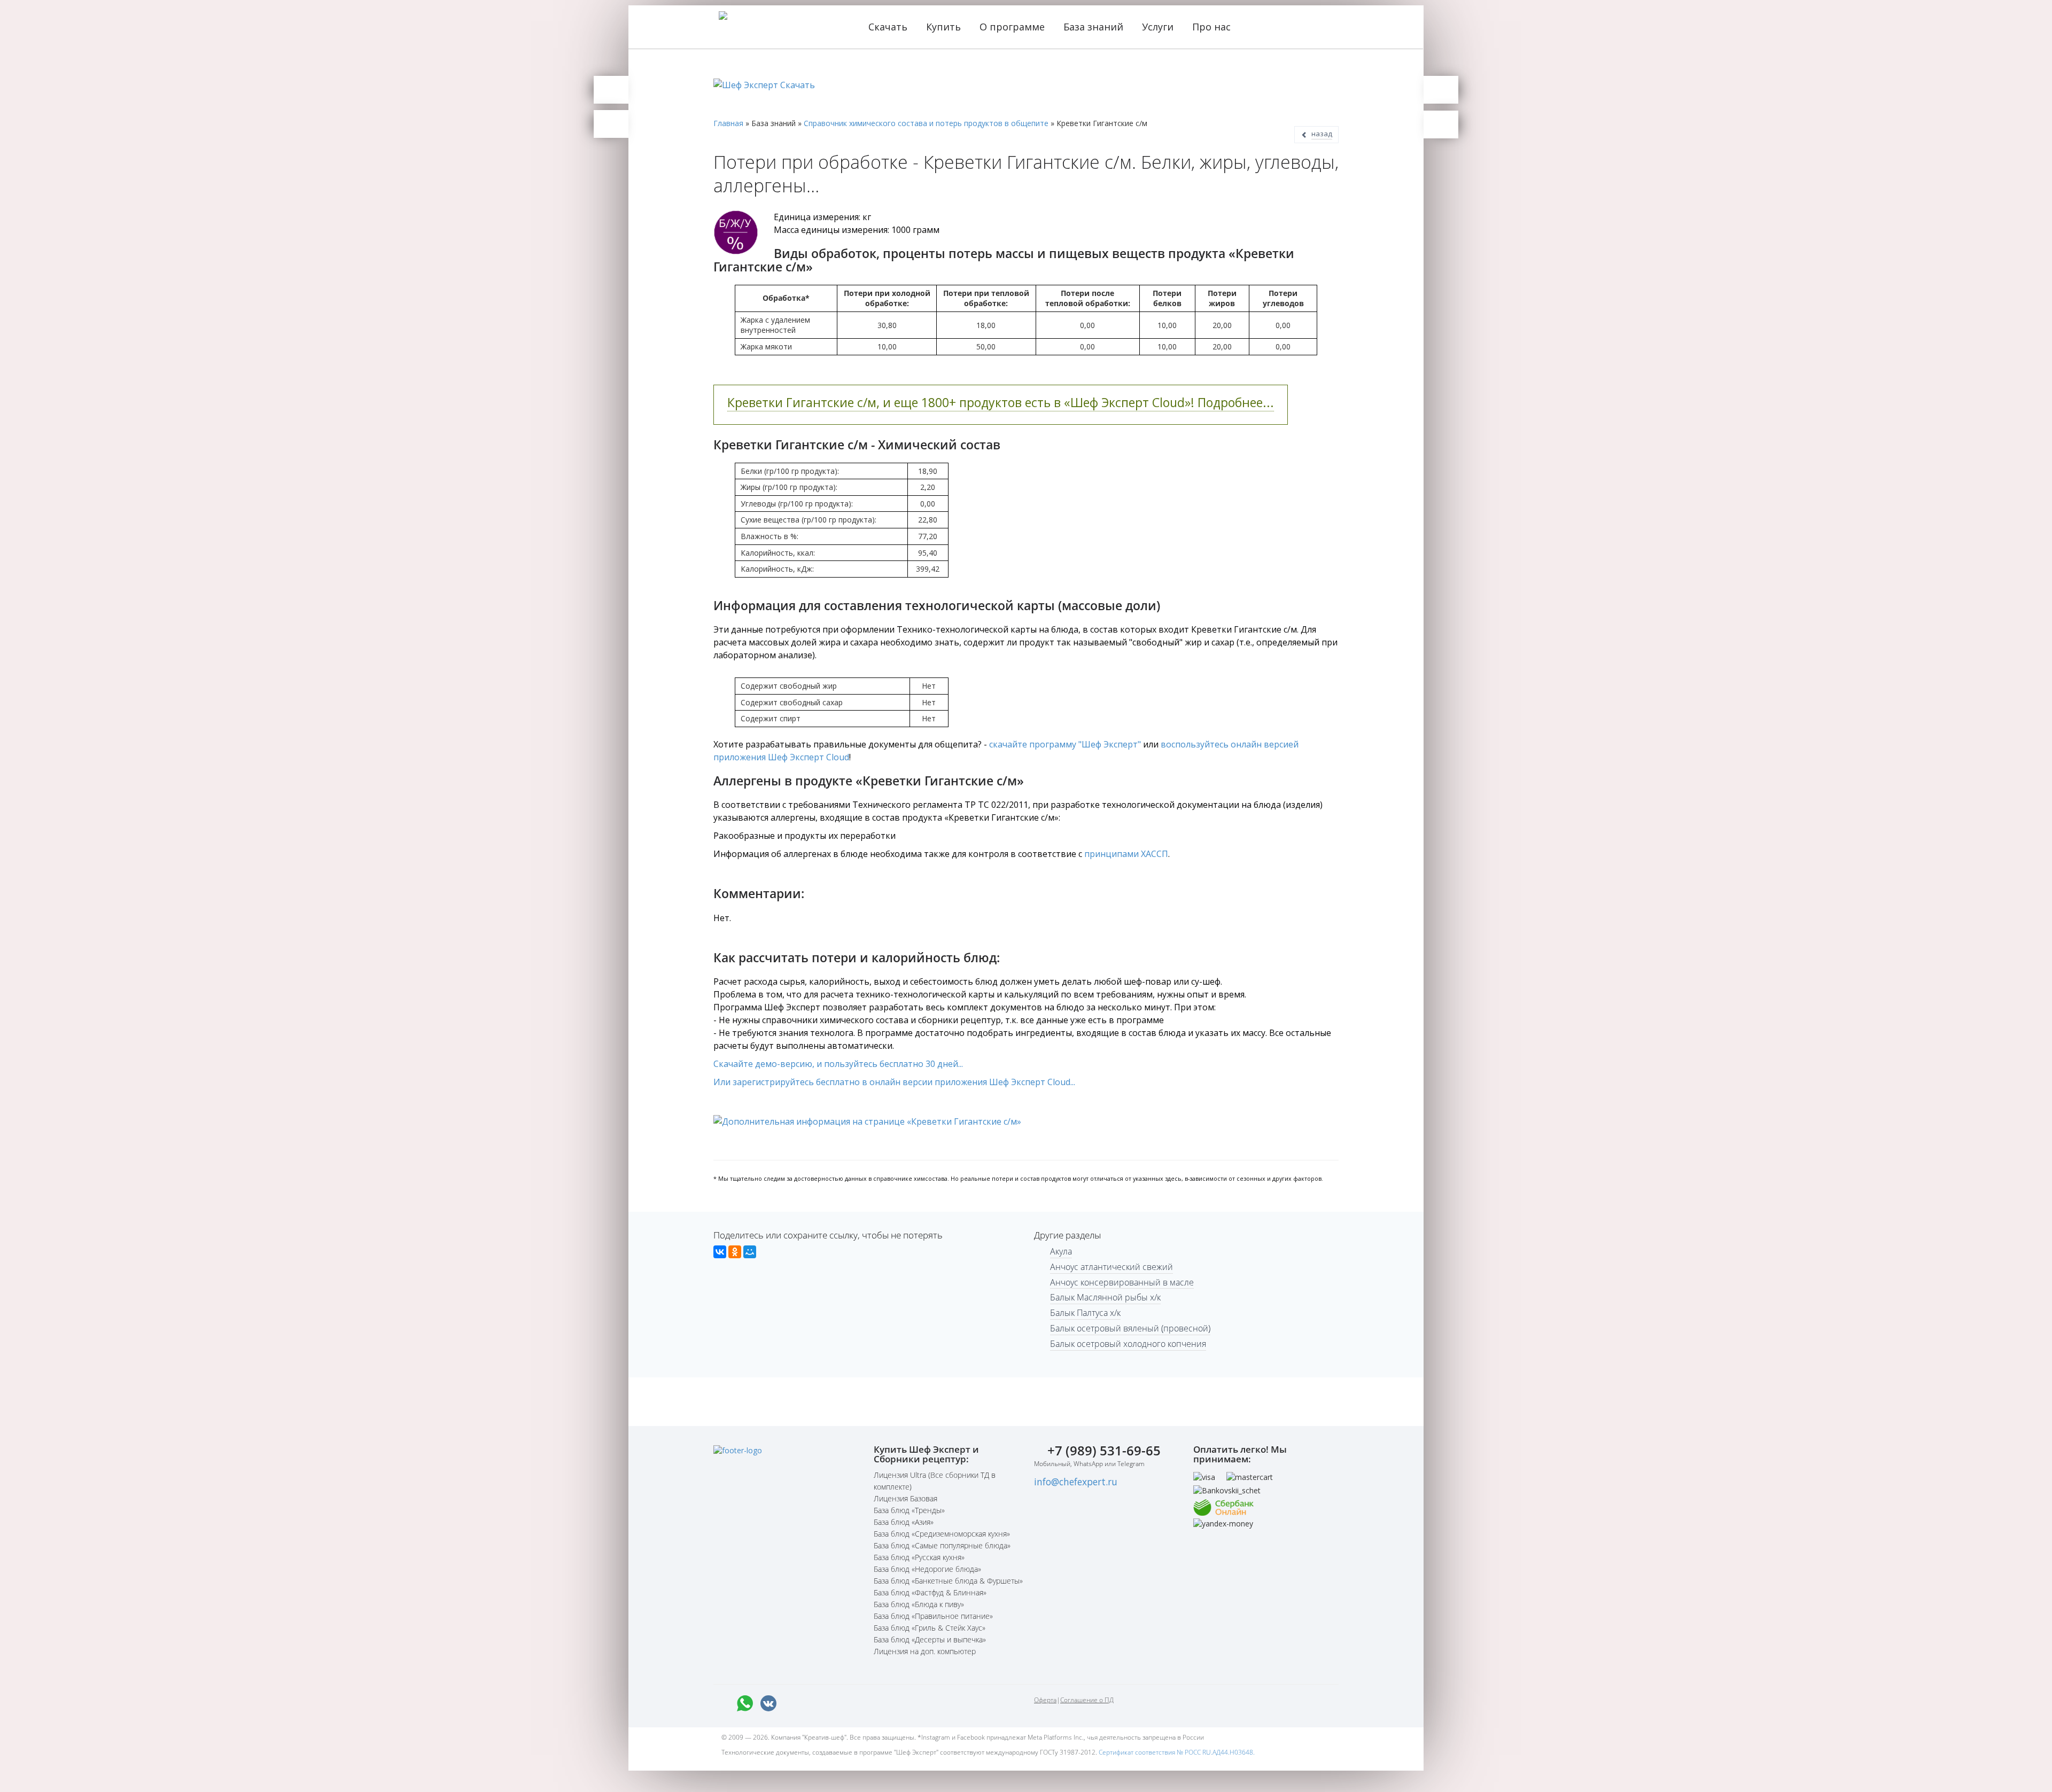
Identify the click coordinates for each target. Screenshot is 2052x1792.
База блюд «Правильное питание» (933, 1616)
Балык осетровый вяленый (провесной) (1130, 1328)
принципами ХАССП (1126, 854)
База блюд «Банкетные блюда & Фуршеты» (948, 1581)
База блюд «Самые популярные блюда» (942, 1545)
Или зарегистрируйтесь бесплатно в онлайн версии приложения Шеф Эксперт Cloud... (894, 1082)
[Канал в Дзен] (862, 1703)
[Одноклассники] (735, 1252)
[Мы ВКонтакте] (768, 1703)
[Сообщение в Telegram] (792, 1703)
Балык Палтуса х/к (1085, 1313)
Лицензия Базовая (905, 1498)
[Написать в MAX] (721, 1703)
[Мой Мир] (750, 1252)
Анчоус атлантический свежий (1111, 1267)
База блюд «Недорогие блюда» (927, 1569)
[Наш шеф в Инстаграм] (815, 1703)
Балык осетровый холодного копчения (1128, 1344)
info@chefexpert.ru (1076, 1482)
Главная (728, 123)
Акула (1061, 1251)
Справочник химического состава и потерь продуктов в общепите (926, 123)
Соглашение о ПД (1087, 1700)
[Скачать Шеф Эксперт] (611, 90)
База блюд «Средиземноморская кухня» (942, 1534)
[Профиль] (1441, 124)
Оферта (1045, 1700)
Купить (945, 27)
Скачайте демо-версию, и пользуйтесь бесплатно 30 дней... (838, 1064)
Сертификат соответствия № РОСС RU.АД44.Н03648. (1177, 1752)
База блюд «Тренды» (909, 1510)
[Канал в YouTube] (839, 1703)
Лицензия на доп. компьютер (925, 1651)
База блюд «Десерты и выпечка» (930, 1639)
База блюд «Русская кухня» (919, 1557)
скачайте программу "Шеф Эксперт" (1065, 744)
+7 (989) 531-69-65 (1104, 1450)
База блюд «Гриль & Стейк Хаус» (930, 1628)
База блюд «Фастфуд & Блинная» (930, 1592)
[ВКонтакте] (720, 1252)
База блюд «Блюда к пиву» (919, 1604)
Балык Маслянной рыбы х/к (1105, 1297)
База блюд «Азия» (904, 1522)
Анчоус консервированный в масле (1122, 1282)
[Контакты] (611, 124)
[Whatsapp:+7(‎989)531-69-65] (745, 1703)
